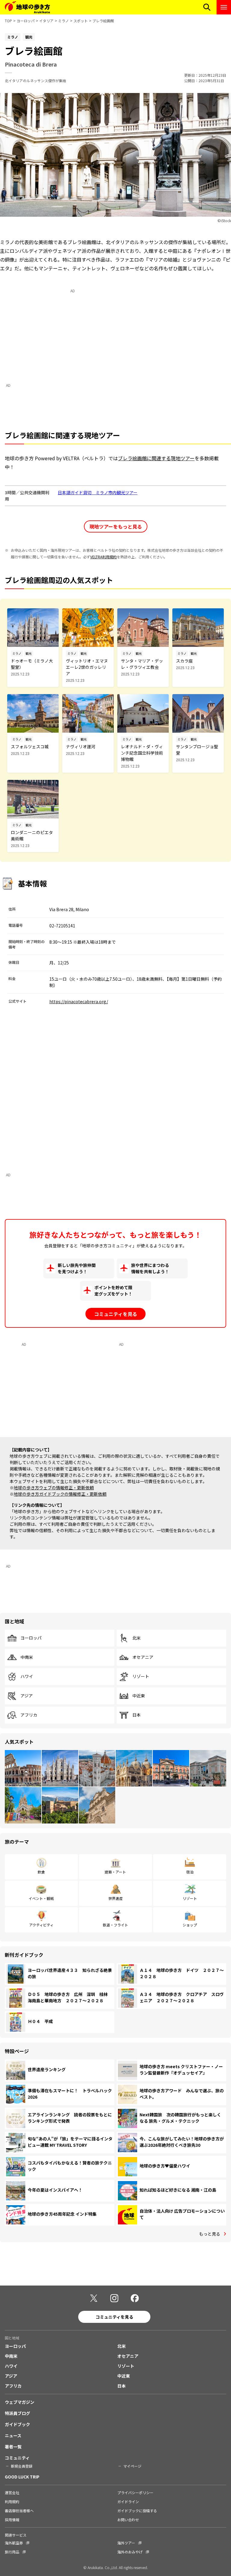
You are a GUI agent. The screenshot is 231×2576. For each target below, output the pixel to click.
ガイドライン (128, 2502)
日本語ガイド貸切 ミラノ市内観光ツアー (98, 492)
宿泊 (190, 1872)
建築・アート (115, 1872)
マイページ (132, 2466)
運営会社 (12, 2492)
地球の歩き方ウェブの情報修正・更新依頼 (54, 1488)
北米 (137, 1638)
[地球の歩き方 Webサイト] (27, 7)
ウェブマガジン (20, 2402)
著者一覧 (13, 2447)
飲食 (41, 1872)
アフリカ (29, 1715)
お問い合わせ (128, 2520)
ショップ (190, 1925)
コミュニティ (17, 2458)
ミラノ (63, 21)
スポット (81, 21)
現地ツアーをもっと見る (116, 526)
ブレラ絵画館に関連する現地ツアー (156, 458)
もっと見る (210, 2234)
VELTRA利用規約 (103, 557)
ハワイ (27, 1677)
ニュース (13, 2435)
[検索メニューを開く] (207, 7)
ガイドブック (17, 2424)
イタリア (46, 21)
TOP (8, 21)
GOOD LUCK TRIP (22, 2477)
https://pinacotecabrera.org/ (79, 1001)
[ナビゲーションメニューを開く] (224, 7)
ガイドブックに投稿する (137, 2511)
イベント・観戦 (41, 1898)
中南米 (27, 1657)
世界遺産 (115, 1898)
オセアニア (143, 1657)
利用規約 (12, 2502)
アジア (27, 1696)
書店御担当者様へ (19, 2511)
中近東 (139, 1696)
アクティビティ (41, 1925)
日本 (137, 1715)
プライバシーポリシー (135, 2492)
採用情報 (12, 2520)
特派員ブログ (17, 2413)
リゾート (141, 1677)
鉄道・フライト (115, 1925)
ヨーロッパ (26, 21)
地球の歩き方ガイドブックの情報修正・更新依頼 (60, 1494)
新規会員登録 (22, 2466)
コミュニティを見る (116, 1314)
